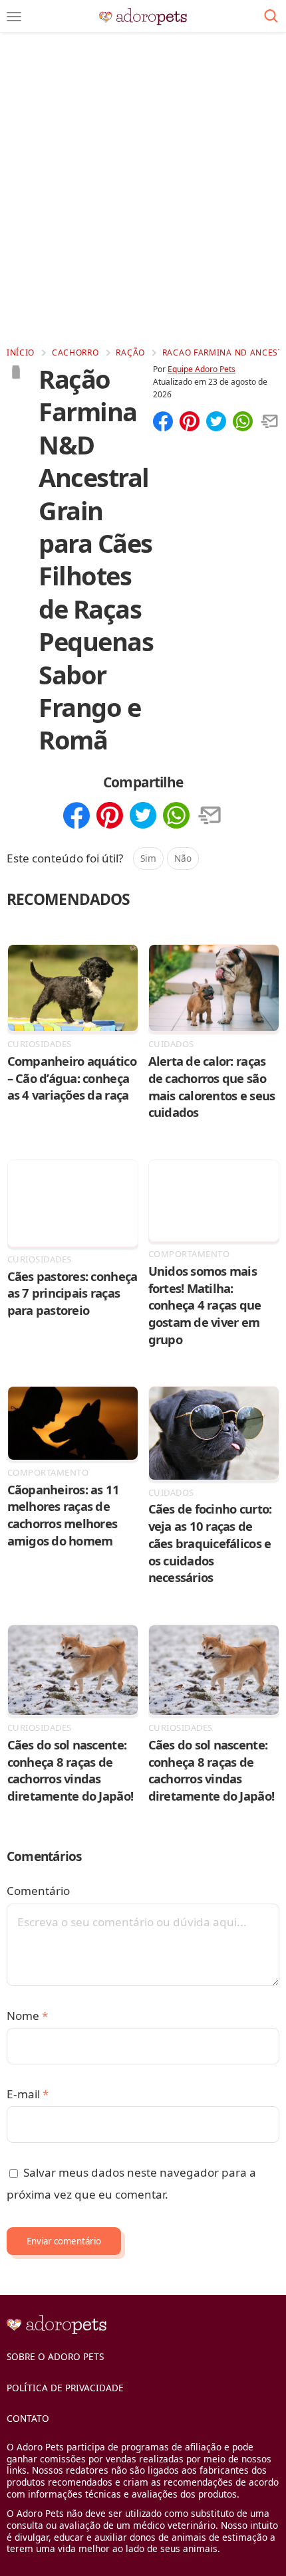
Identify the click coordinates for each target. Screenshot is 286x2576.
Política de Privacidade (65, 2388)
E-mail (28, 2094)
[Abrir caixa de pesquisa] (271, 17)
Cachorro (75, 352)
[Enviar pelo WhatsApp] (243, 423)
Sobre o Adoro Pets (55, 2356)
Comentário (38, 1891)
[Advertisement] (143, 189)
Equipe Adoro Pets (202, 369)
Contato (28, 2418)
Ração (130, 352)
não (183, 858)
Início (21, 352)
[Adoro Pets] (143, 17)
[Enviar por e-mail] (269, 423)
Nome (27, 2016)
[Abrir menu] (14, 17)
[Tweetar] (216, 423)
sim (148, 858)
